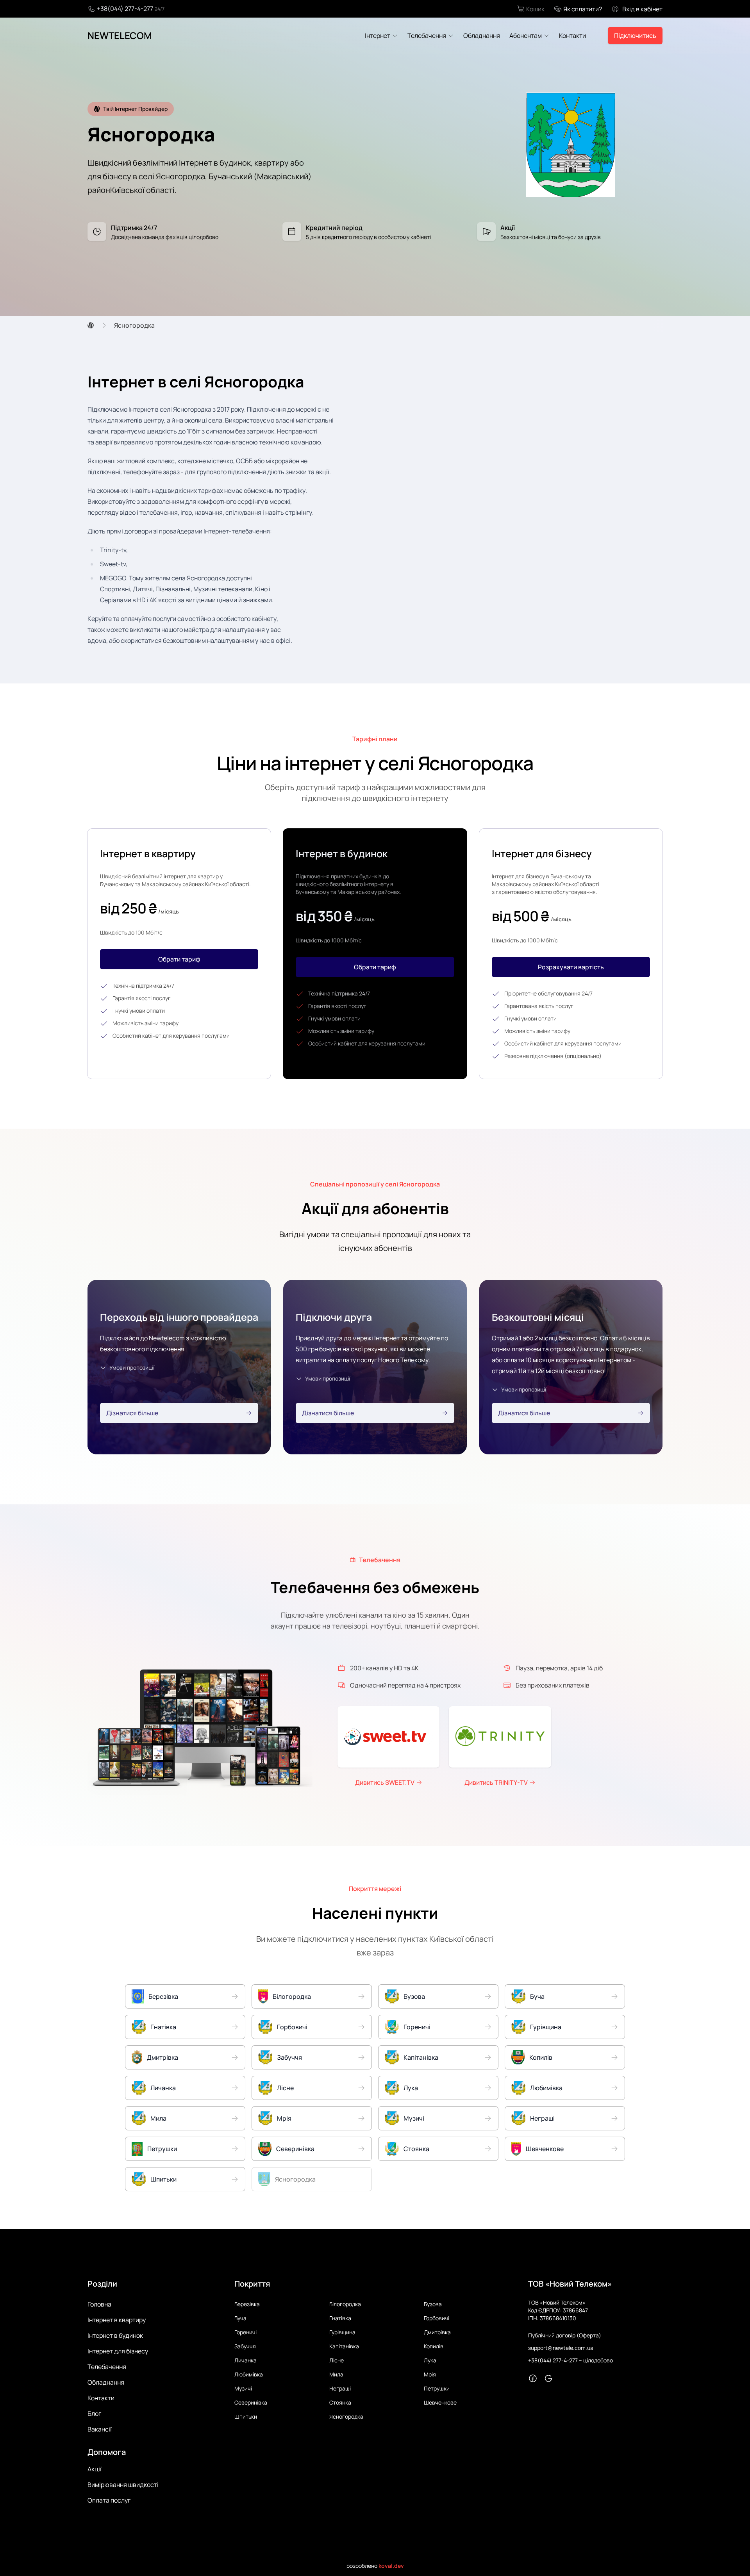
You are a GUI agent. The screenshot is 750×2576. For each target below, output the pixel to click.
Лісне (337, 2360)
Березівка (247, 2304)
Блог (94, 2414)
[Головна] (91, 325)
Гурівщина (342, 2332)
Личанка (246, 2360)
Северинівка (251, 2402)
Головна (99, 2304)
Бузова (433, 2304)
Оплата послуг (109, 2500)
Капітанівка (344, 2346)
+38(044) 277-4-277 (125, 9)
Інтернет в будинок (115, 2335)
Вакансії (100, 2429)
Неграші (340, 2388)
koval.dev (391, 2566)
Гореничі (246, 2332)
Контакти (101, 2398)
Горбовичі (437, 2318)
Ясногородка (346, 2416)
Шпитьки (246, 2416)
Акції (95, 2469)
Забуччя (245, 2346)
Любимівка (249, 2374)
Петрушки (437, 2388)
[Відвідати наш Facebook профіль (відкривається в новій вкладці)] (533, 2378)
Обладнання (106, 2382)
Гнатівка (340, 2318)
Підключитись (635, 36)
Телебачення (107, 2367)
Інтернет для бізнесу (118, 2351)
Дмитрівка (437, 2332)
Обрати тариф (179, 959)
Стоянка (340, 2402)
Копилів (434, 2346)
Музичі (243, 2388)
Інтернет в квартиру (117, 2320)
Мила (336, 2374)
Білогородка (345, 2304)
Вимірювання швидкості (123, 2485)
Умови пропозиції (132, 1367)
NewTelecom (120, 36)
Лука (430, 2360)
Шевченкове (440, 2402)
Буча (240, 2318)
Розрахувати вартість (571, 967)
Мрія (430, 2374)
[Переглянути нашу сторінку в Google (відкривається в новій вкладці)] (548, 2378)
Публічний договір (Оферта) (565, 2335)
